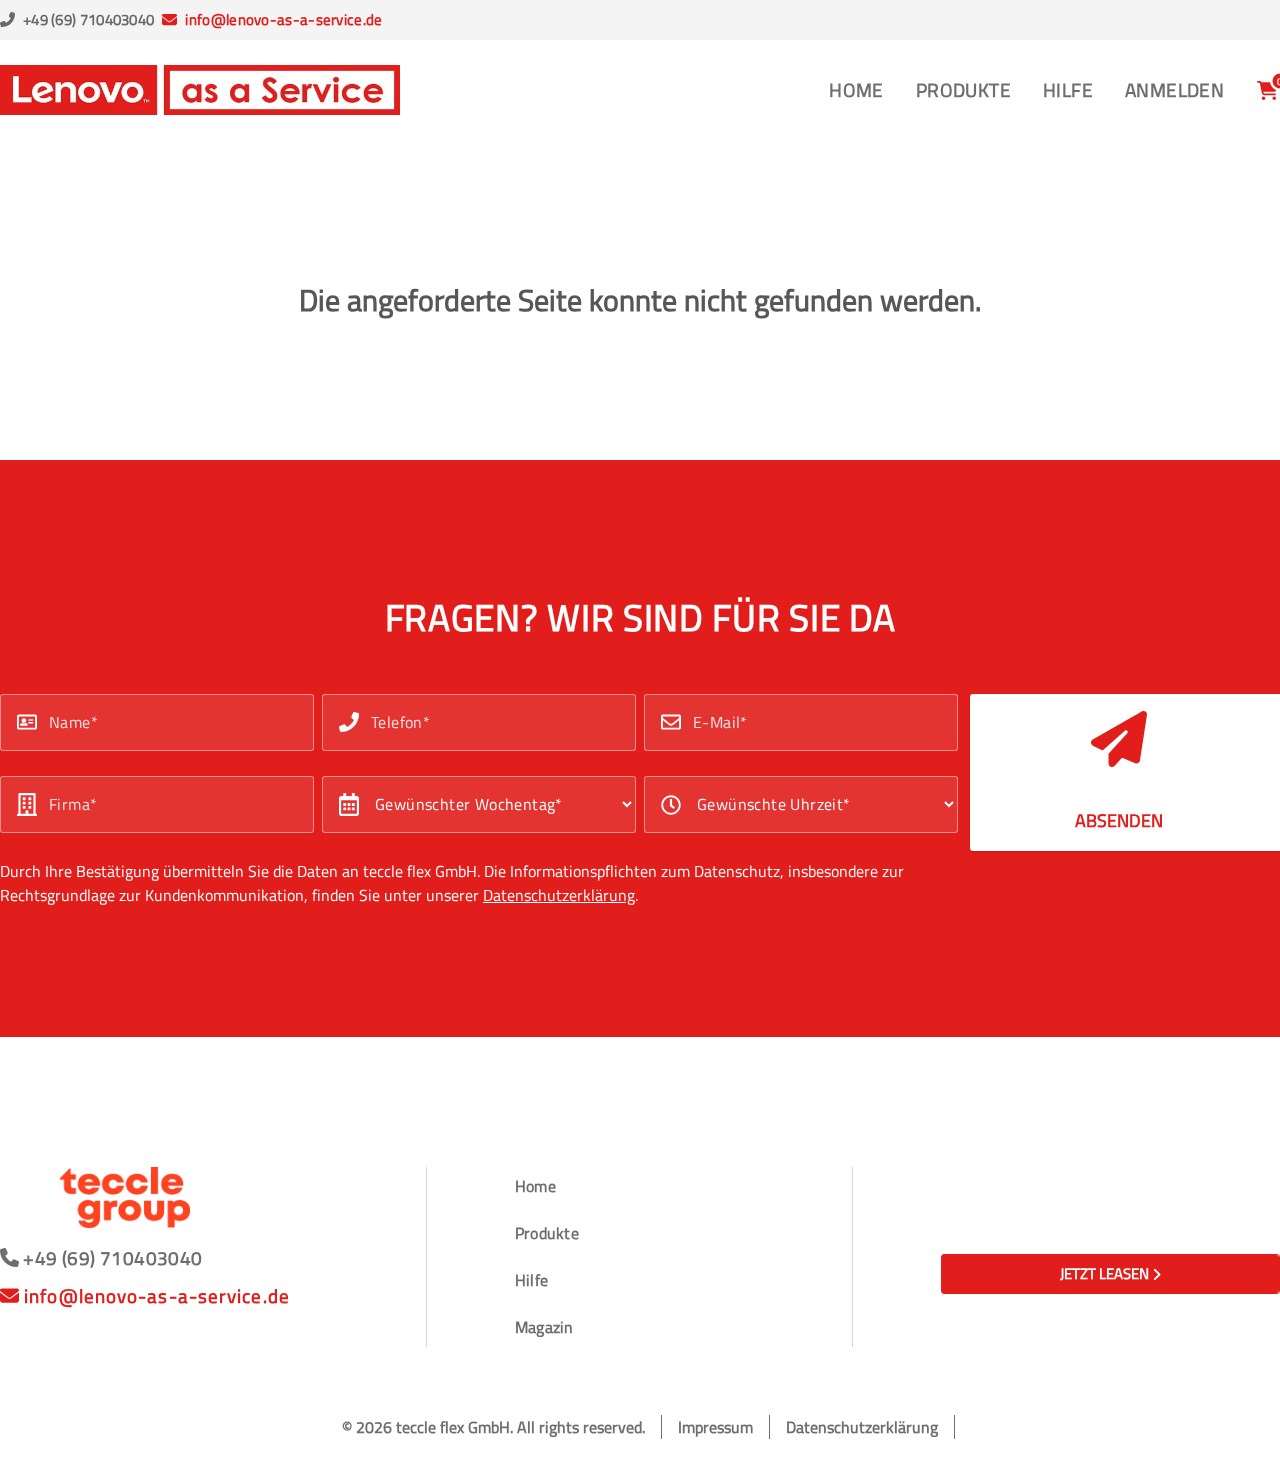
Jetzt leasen (1104, 1273)
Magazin (544, 1327)
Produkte (963, 89)
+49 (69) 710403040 (88, 19)
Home (856, 89)
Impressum (715, 1427)
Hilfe (1068, 89)
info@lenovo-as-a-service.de (283, 19)
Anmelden (1174, 89)
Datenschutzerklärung (559, 895)
